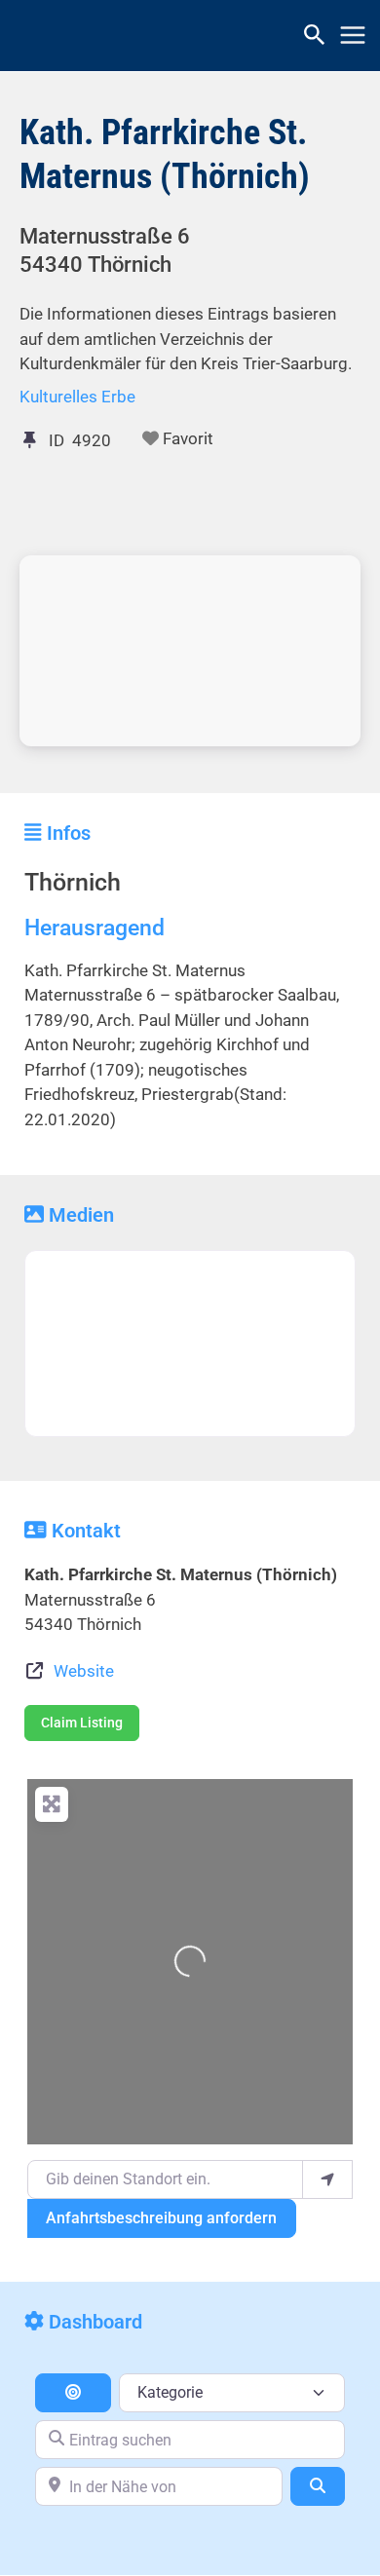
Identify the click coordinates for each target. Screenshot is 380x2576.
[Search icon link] (315, 38)
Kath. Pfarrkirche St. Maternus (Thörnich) (165, 154)
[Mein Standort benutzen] (327, 2179)
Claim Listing (82, 1723)
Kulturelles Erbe (77, 397)
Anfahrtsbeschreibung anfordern (161, 2218)
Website (84, 1671)
